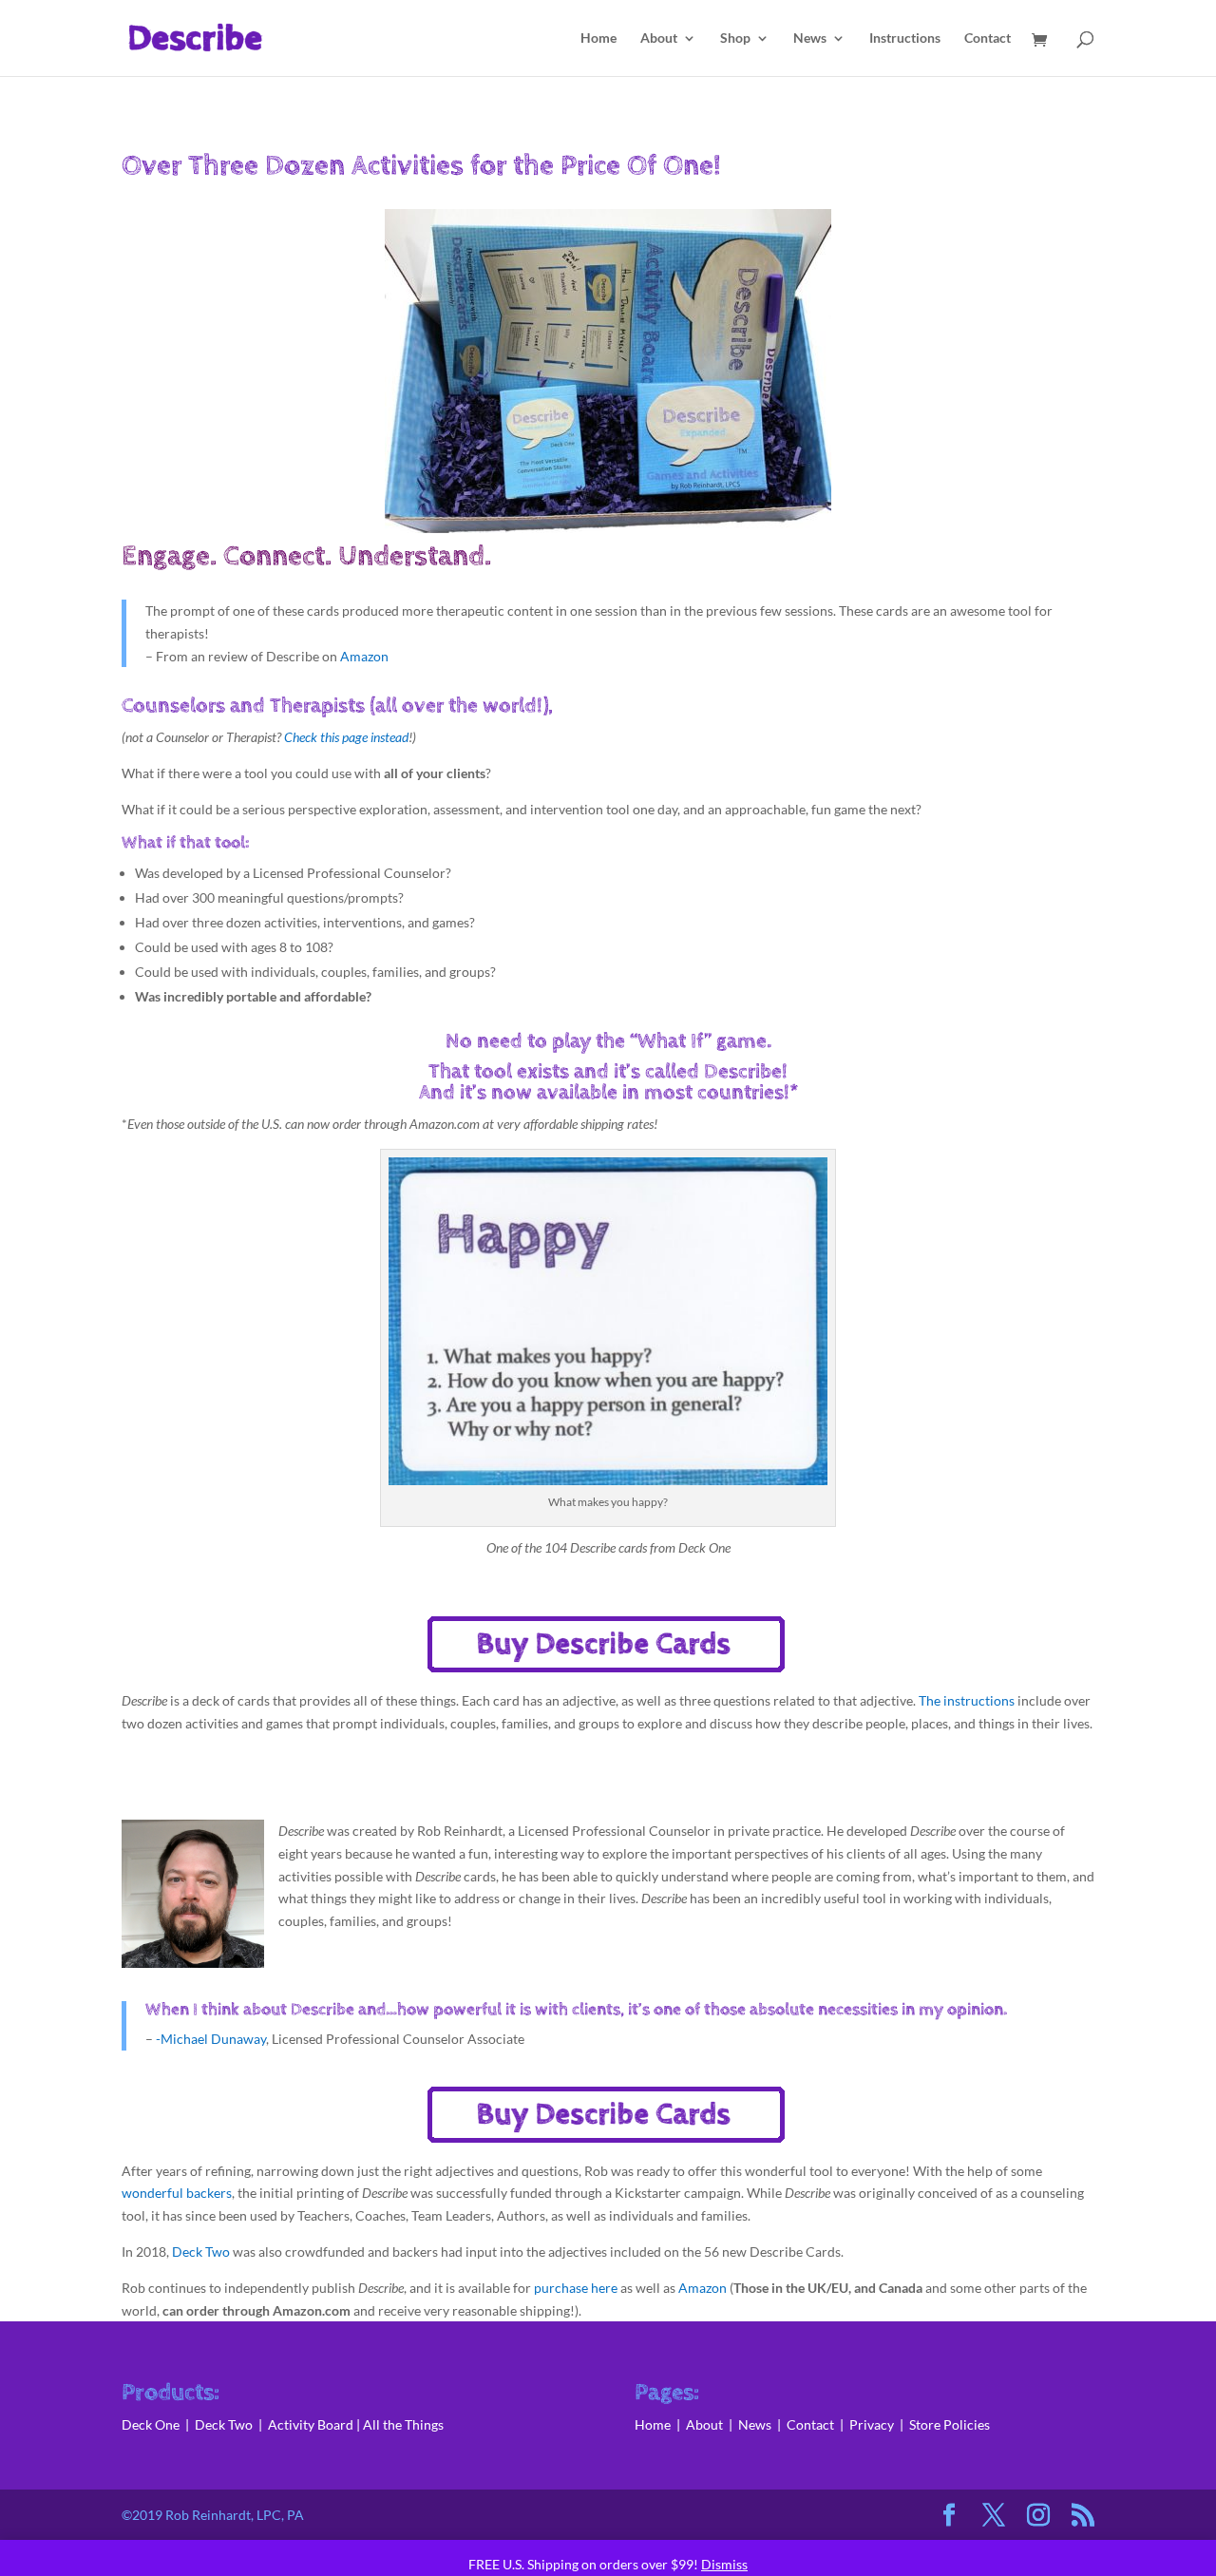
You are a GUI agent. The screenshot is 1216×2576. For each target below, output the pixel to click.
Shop (735, 38)
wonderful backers (177, 2193)
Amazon (364, 656)
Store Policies (950, 2424)
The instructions (967, 1700)
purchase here (576, 2288)
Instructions (905, 38)
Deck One (151, 2424)
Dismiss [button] (724, 2564)
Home (598, 38)
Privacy (872, 2424)
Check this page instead (345, 737)
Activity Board (311, 2424)
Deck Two (201, 2252)
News (810, 38)
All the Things (403, 2424)
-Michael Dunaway (211, 2039)
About (659, 38)
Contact (988, 38)
